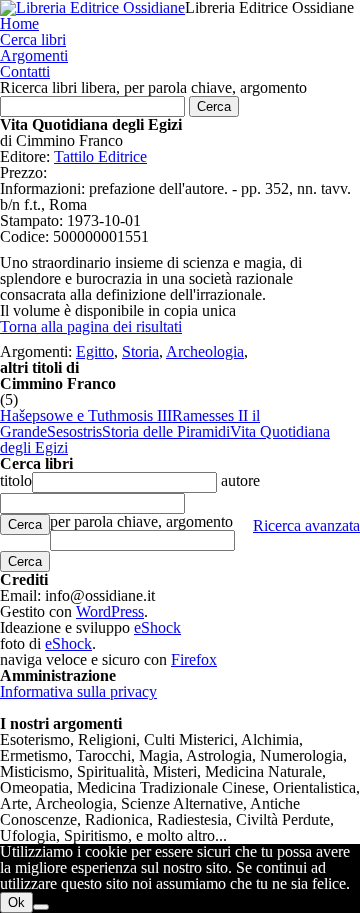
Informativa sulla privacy (78, 691)
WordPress (110, 611)
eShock (157, 627)
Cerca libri (33, 39)
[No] (41, 907)
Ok (16, 902)
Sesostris (74, 431)
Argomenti (34, 55)
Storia (140, 351)
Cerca (25, 524)
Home (19, 23)
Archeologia (205, 351)
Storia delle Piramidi (166, 431)
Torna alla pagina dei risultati (91, 326)
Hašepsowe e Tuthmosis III (86, 415)
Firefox (194, 659)
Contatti (25, 71)
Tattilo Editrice (100, 156)
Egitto (95, 351)
